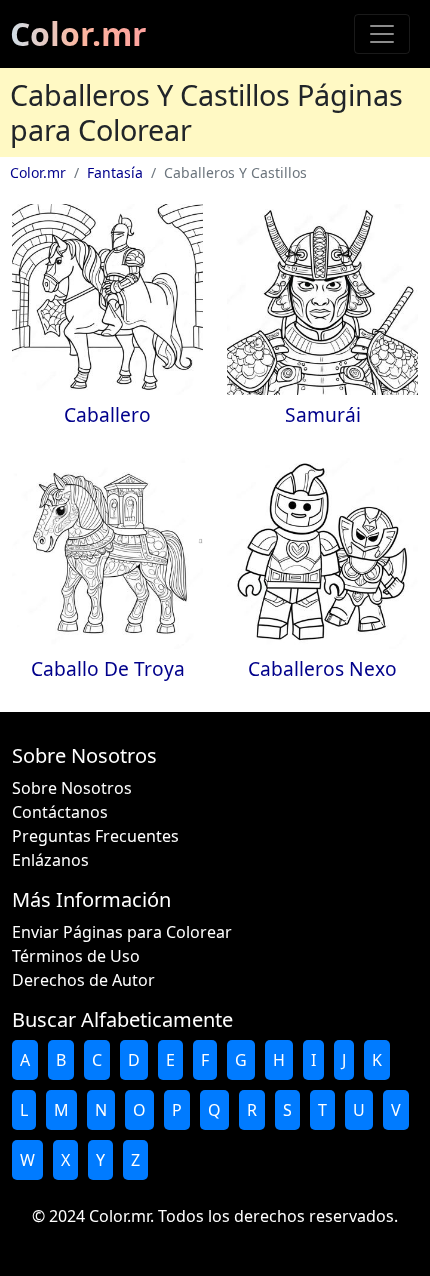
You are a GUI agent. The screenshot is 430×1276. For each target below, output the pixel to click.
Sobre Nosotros (72, 788)
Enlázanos (50, 860)
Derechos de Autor (83, 980)
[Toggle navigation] (382, 34)
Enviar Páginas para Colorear (122, 932)
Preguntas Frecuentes (95, 836)
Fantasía (115, 172)
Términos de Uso (76, 956)
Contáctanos (60, 812)
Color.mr (78, 33)
